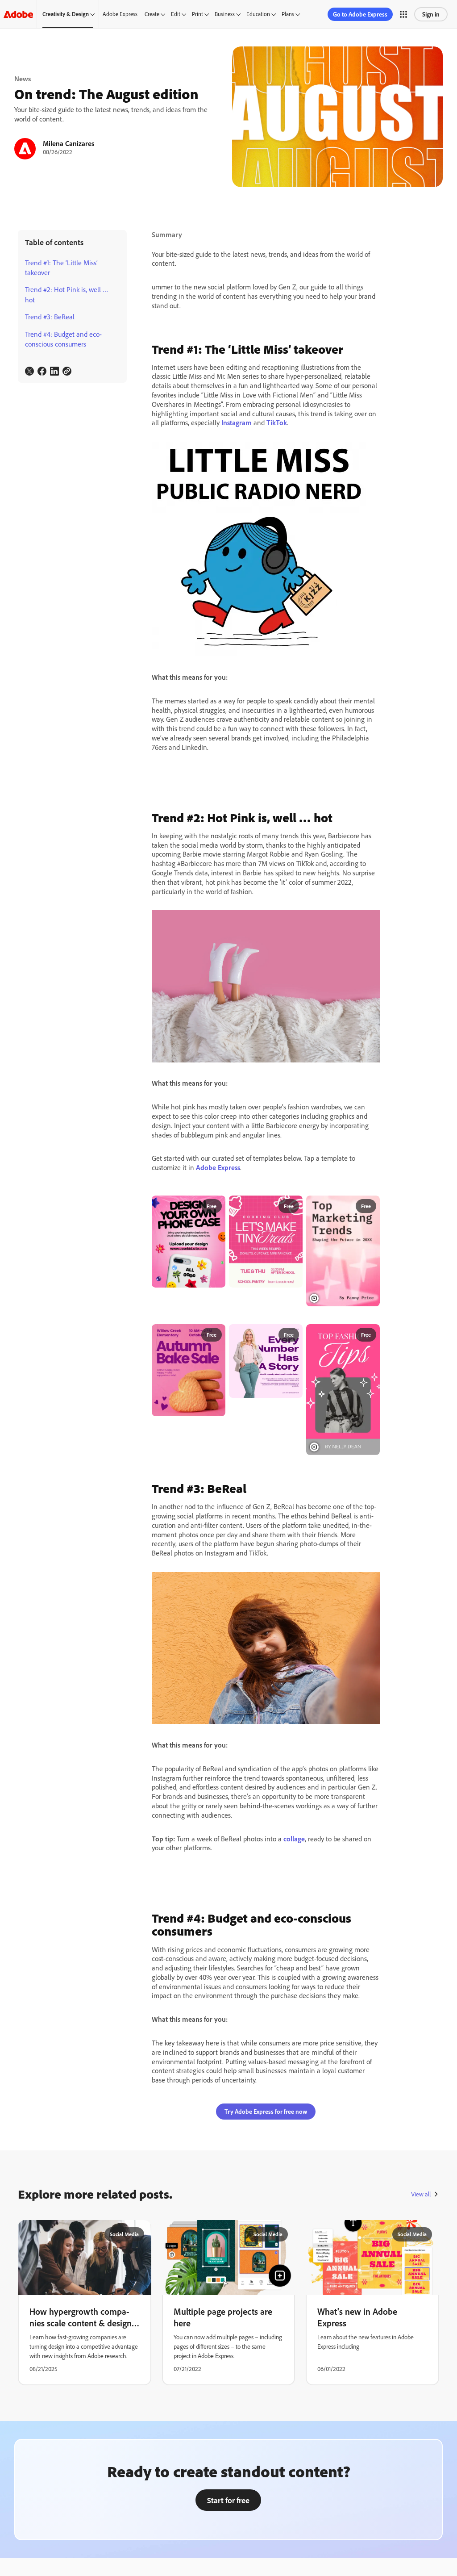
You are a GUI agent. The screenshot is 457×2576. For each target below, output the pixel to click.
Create (152, 14)
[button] (403, 14)
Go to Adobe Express (360, 14)
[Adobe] (18, 14)
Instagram (237, 422)
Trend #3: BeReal (50, 317)
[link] (29, 371)
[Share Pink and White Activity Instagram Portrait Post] (215, 1206)
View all (421, 2194)
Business (225, 14)
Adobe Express (120, 14)
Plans (288, 14)
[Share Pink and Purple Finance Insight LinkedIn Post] (292, 1335)
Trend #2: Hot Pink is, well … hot (67, 294)
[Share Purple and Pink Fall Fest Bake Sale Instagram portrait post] (215, 1335)
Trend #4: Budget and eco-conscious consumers (63, 339)
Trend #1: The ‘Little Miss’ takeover (61, 268)
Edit (176, 14)
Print (197, 14)
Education (258, 14)
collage (294, 1839)
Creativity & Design (66, 14)
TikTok (277, 422)
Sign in (431, 14)
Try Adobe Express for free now (266, 2111)
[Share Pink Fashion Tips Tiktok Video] (369, 1335)
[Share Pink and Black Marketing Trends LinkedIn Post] (369, 1206)
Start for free (228, 2500)
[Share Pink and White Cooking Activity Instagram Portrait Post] (292, 1206)
